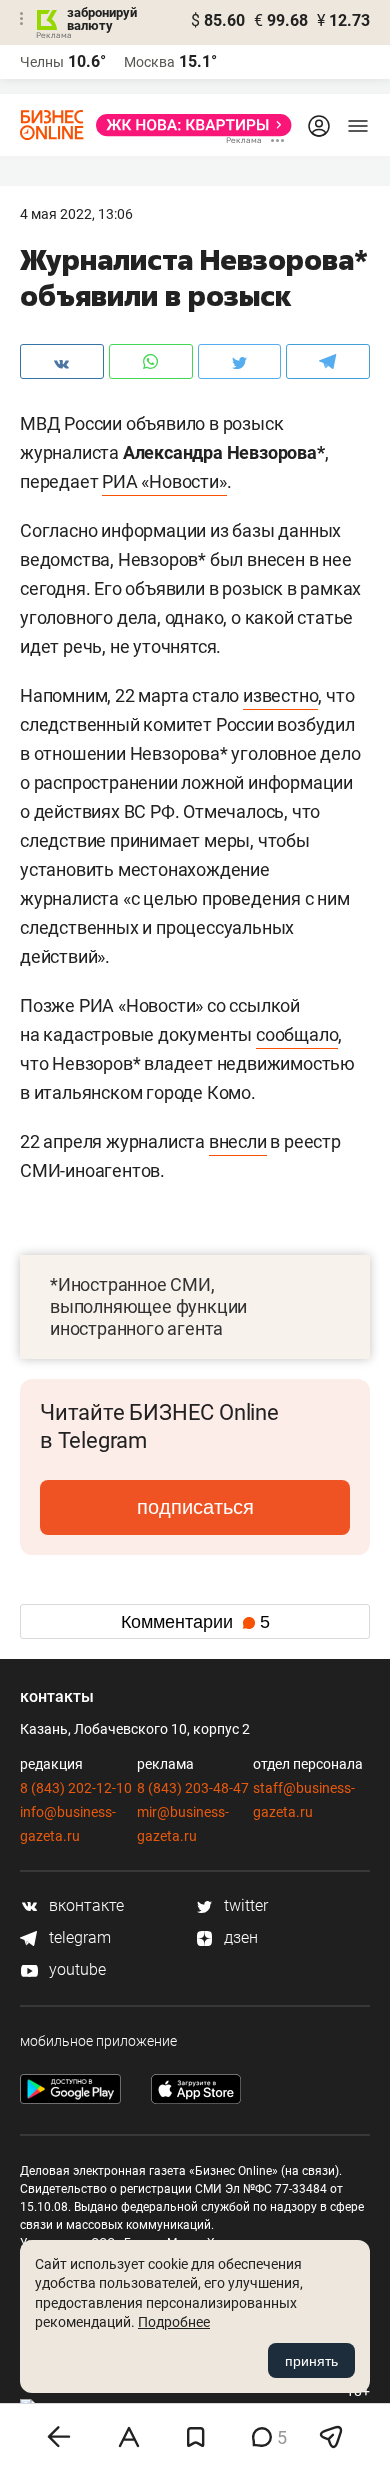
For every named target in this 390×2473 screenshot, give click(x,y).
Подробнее (174, 2322)
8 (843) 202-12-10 (76, 1788)
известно (280, 695)
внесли (238, 1141)
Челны (42, 62)
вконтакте (84, 1905)
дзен (239, 1937)
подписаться (195, 1507)
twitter (244, 1905)
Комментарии (195, 1622)
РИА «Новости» (164, 481)
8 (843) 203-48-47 (193, 1788)
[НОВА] (188, 125)
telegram (78, 1937)
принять (311, 2361)
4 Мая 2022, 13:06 (76, 214)
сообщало (297, 1034)
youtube (75, 1969)
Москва (149, 62)
